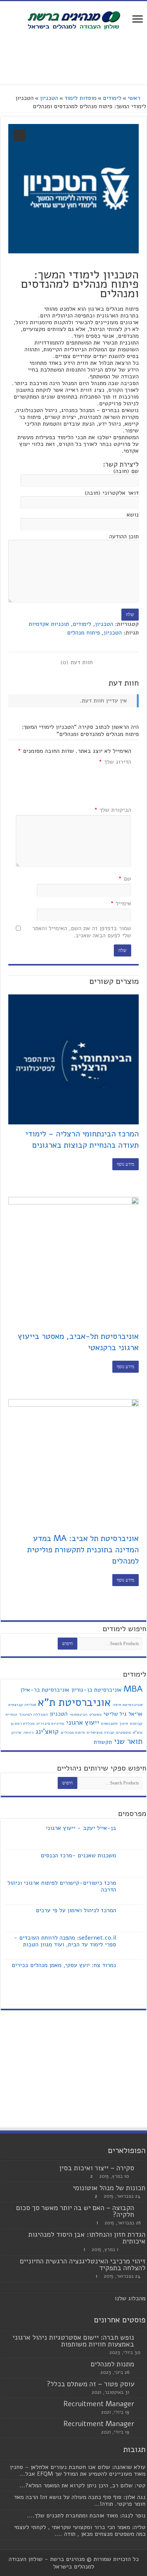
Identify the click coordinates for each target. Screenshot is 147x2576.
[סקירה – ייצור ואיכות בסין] (142, 2168)
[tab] (77, 662)
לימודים (112, 98)
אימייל (121, 904)
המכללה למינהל (34, 1714)
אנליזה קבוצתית (22, 1705)
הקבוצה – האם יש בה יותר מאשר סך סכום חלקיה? (75, 2211)
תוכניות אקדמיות (49, 624)
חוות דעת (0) (77, 662)
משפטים (123, 1732)
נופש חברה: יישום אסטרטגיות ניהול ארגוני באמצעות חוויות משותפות (73, 2341)
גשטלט (95, 1714)
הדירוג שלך (115, 762)
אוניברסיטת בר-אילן (45, 1690)
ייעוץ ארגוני (83, 1722)
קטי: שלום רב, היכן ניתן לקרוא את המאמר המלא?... (83, 2485)
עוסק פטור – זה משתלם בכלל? (90, 2384)
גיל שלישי (115, 1714)
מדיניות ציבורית (50, 1723)
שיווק (16, 1732)
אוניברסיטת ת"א (74, 1702)
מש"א (138, 1732)
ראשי (134, 98)
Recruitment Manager (99, 2404)
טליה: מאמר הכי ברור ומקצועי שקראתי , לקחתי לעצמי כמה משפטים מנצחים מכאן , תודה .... (80, 2531)
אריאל (136, 1714)
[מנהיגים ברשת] (73, 20)
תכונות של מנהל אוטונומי (109, 2188)
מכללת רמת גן (23, 1723)
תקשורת (103, 1742)
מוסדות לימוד (80, 98)
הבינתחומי (78, 1714)
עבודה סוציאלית (100, 1732)
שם (125, 879)
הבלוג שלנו (128, 2298)
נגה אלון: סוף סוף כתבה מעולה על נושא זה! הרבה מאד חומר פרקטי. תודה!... (80, 2500)
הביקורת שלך (113, 810)
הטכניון (49, 98)
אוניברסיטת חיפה (128, 1705)
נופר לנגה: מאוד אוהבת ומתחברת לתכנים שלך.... (86, 2516)
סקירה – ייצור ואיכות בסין (97, 2168)
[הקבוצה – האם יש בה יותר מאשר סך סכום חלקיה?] (142, 2208)
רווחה (28, 1732)
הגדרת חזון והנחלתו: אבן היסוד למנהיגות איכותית (87, 2238)
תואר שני (128, 1741)
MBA (133, 1689)
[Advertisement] (73, 58)
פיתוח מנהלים (83, 633)
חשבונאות (109, 1723)
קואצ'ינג (47, 1731)
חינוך (124, 1723)
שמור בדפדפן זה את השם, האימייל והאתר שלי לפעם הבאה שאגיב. (82, 932)
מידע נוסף (126, 1164)
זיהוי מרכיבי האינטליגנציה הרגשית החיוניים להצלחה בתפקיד (83, 2265)
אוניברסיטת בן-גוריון (96, 1690)
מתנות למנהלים (113, 2364)
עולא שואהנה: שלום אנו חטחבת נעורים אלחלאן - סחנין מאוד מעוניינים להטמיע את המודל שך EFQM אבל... (78, 2470)
